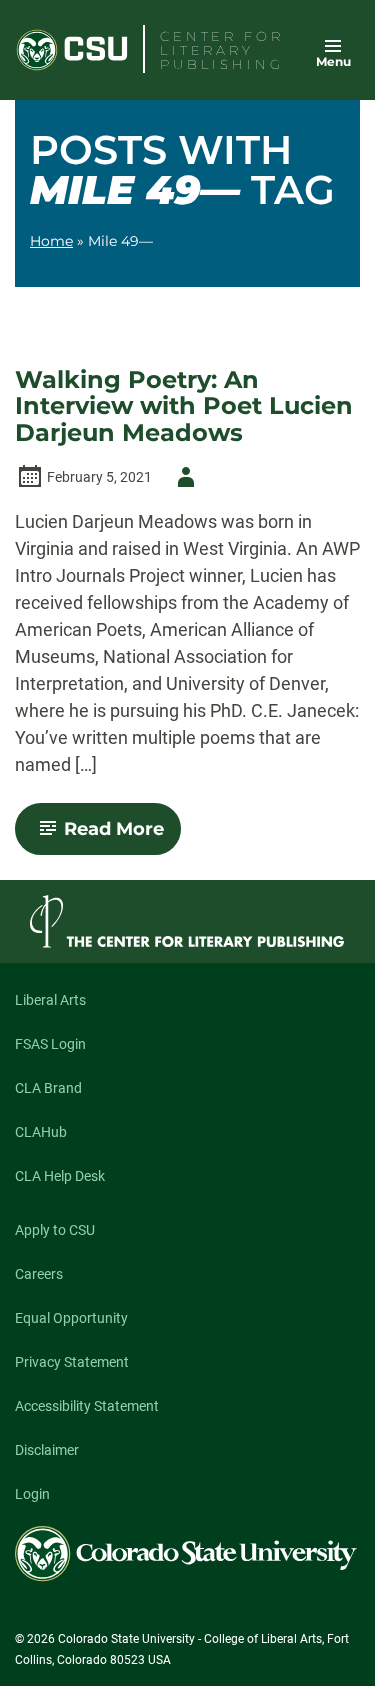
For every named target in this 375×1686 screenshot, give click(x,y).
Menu (333, 61)
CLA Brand (48, 1088)
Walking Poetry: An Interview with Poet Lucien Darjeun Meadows (184, 406)
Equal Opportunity (71, 1318)
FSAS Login (50, 1044)
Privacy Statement (72, 1362)
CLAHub (41, 1132)
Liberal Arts (50, 1000)
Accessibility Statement (87, 1406)
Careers (39, 1274)
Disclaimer (47, 1450)
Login (32, 1494)
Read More (122, 836)
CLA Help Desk (60, 1176)
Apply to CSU (55, 1230)
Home (51, 241)
